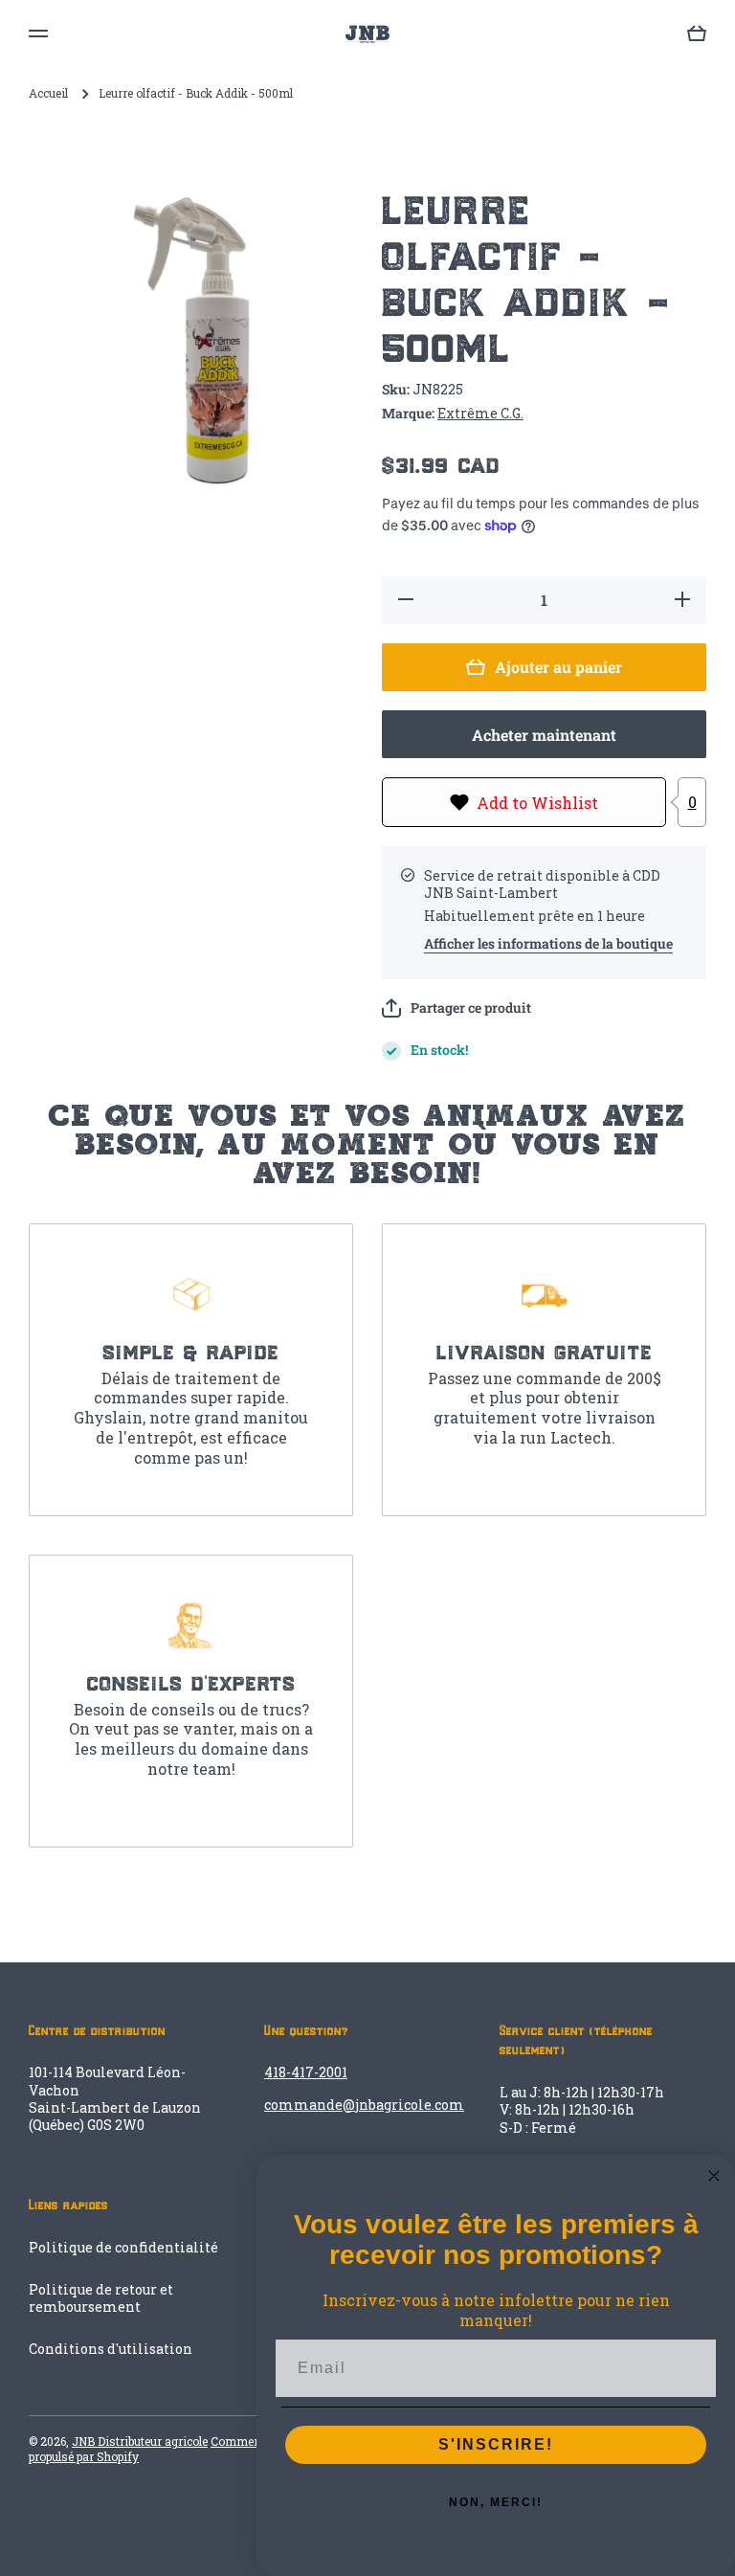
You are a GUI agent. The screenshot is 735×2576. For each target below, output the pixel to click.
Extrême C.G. (480, 413)
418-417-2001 (306, 2072)
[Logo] (367, 34)
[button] (457, 1008)
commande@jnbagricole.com (364, 2105)
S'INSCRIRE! (496, 2444)
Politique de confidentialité (123, 2247)
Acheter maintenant (544, 735)
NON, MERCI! (496, 2502)
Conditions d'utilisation (111, 2349)
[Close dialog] (714, 2176)
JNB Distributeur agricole (140, 2441)
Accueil (48, 93)
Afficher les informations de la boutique (548, 944)
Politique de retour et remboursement (101, 2298)
